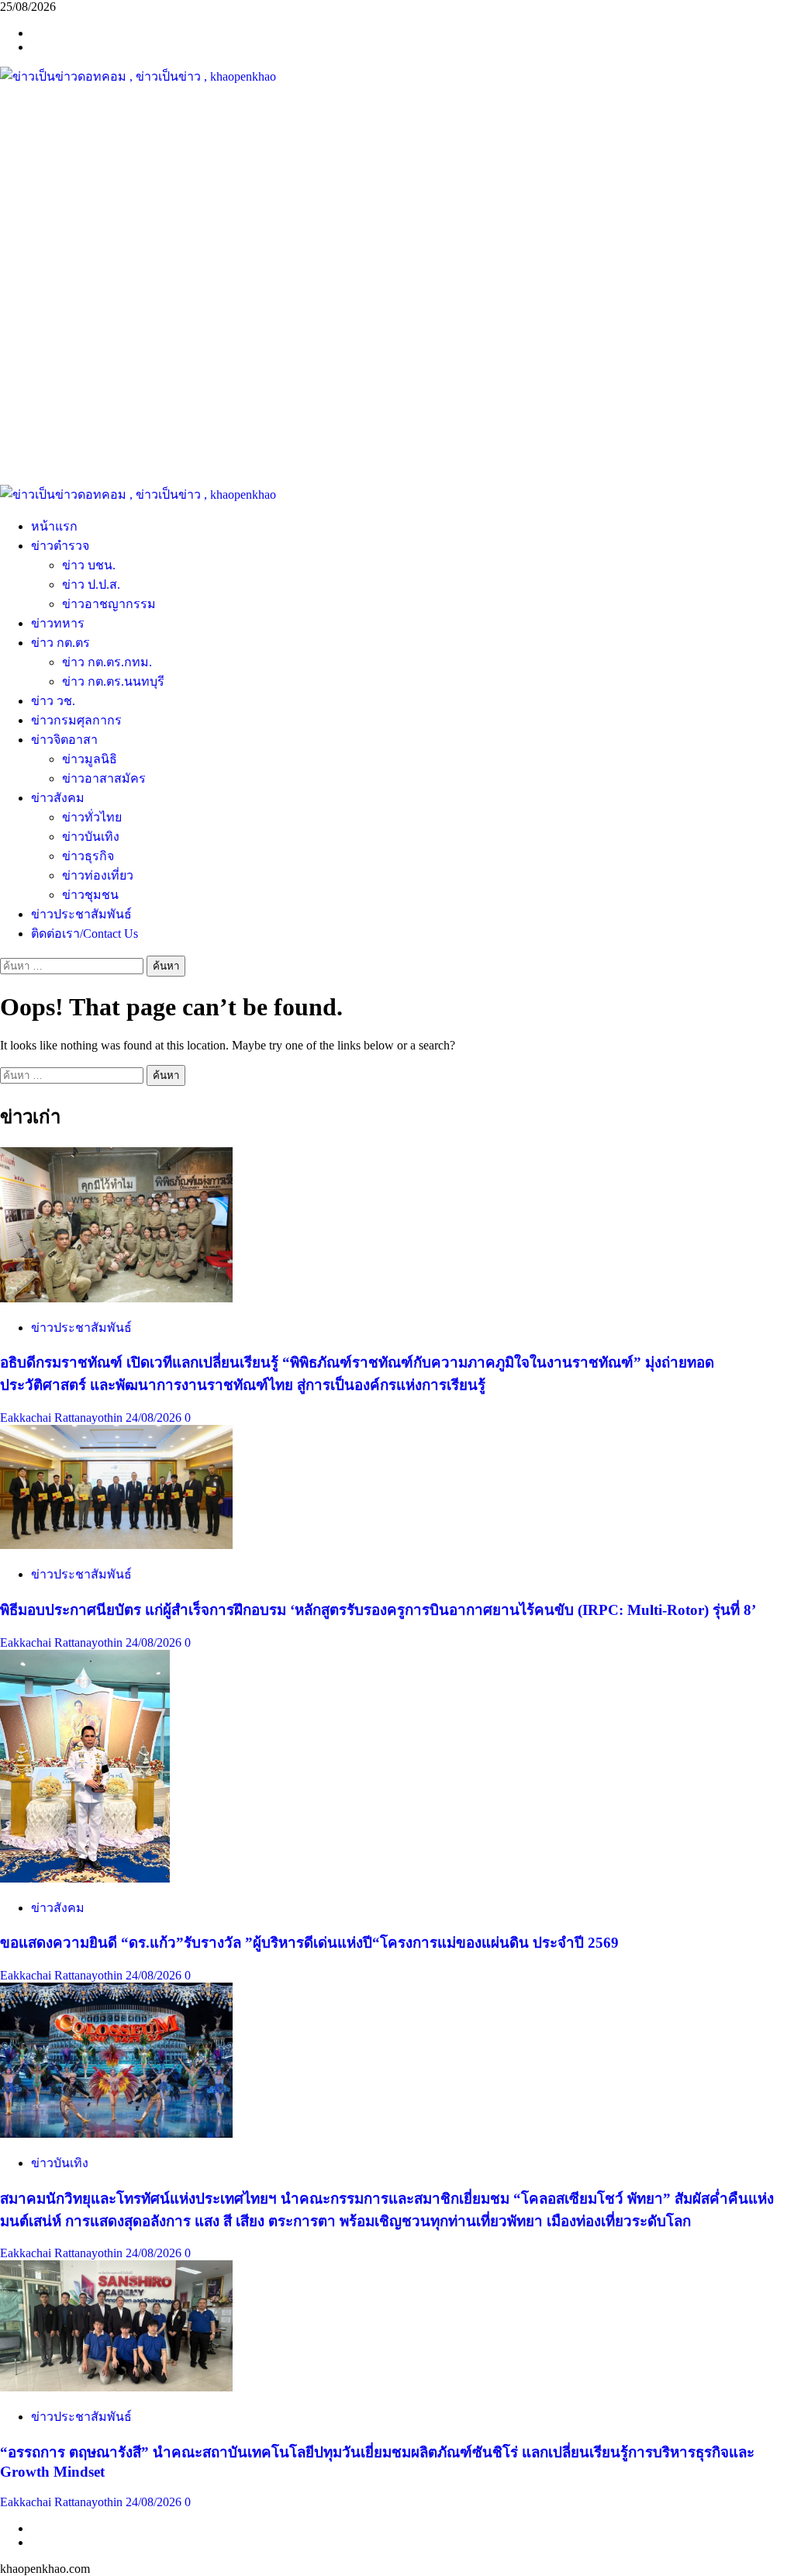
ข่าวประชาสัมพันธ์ (81, 914)
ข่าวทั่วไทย (92, 817)
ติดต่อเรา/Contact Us (85, 934)
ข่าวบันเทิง (91, 837)
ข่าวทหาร (58, 623)
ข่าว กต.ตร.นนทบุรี (113, 681)
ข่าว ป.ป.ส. (91, 584)
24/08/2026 (155, 1418)
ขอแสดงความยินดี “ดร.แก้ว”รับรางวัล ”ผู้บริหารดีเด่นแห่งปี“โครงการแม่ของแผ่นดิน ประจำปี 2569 (309, 1943)
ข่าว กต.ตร (60, 643)
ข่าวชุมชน (90, 895)
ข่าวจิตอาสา (64, 740)
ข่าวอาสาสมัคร (104, 778)
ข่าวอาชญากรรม (109, 604)
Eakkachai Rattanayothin (63, 1418)
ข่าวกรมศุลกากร (76, 720)
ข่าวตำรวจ (60, 546)
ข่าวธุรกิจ (88, 856)
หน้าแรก (54, 526)
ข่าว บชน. (89, 565)
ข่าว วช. (53, 701)
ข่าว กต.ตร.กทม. (107, 662)
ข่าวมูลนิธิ (90, 759)
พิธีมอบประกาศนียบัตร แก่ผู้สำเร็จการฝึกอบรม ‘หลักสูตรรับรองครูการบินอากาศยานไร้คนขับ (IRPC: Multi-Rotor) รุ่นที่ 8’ (378, 1610)
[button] (397, 448)
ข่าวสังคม (58, 798)
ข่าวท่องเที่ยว (98, 875)
